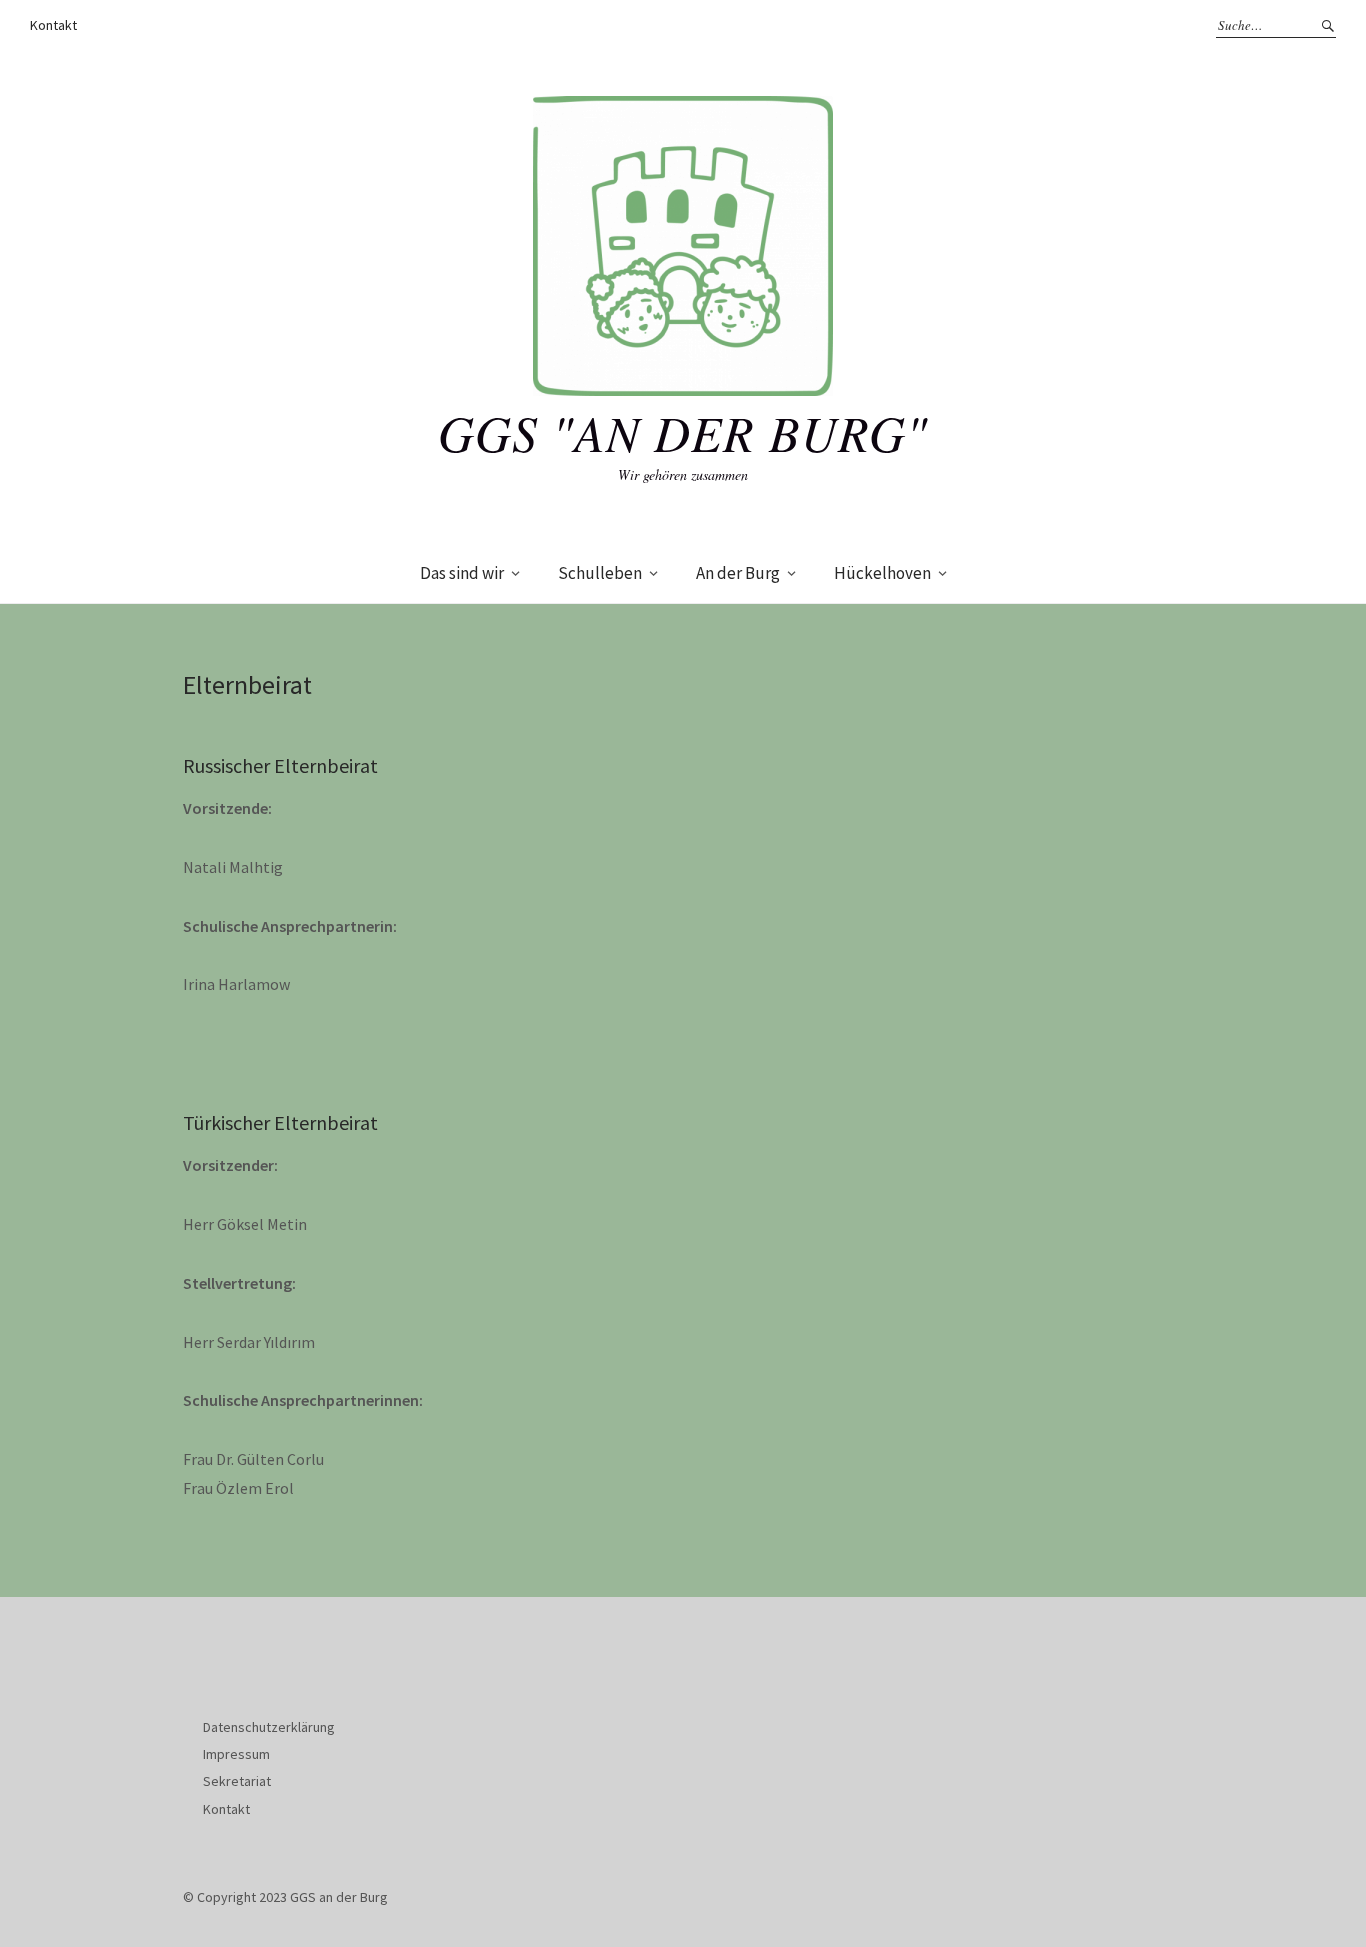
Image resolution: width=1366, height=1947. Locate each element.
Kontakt (53, 25)
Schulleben (600, 573)
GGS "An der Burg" (683, 432)
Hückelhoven (882, 573)
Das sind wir (462, 573)
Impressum (236, 1754)
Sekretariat (237, 1781)
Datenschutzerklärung (269, 1727)
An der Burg (738, 573)
